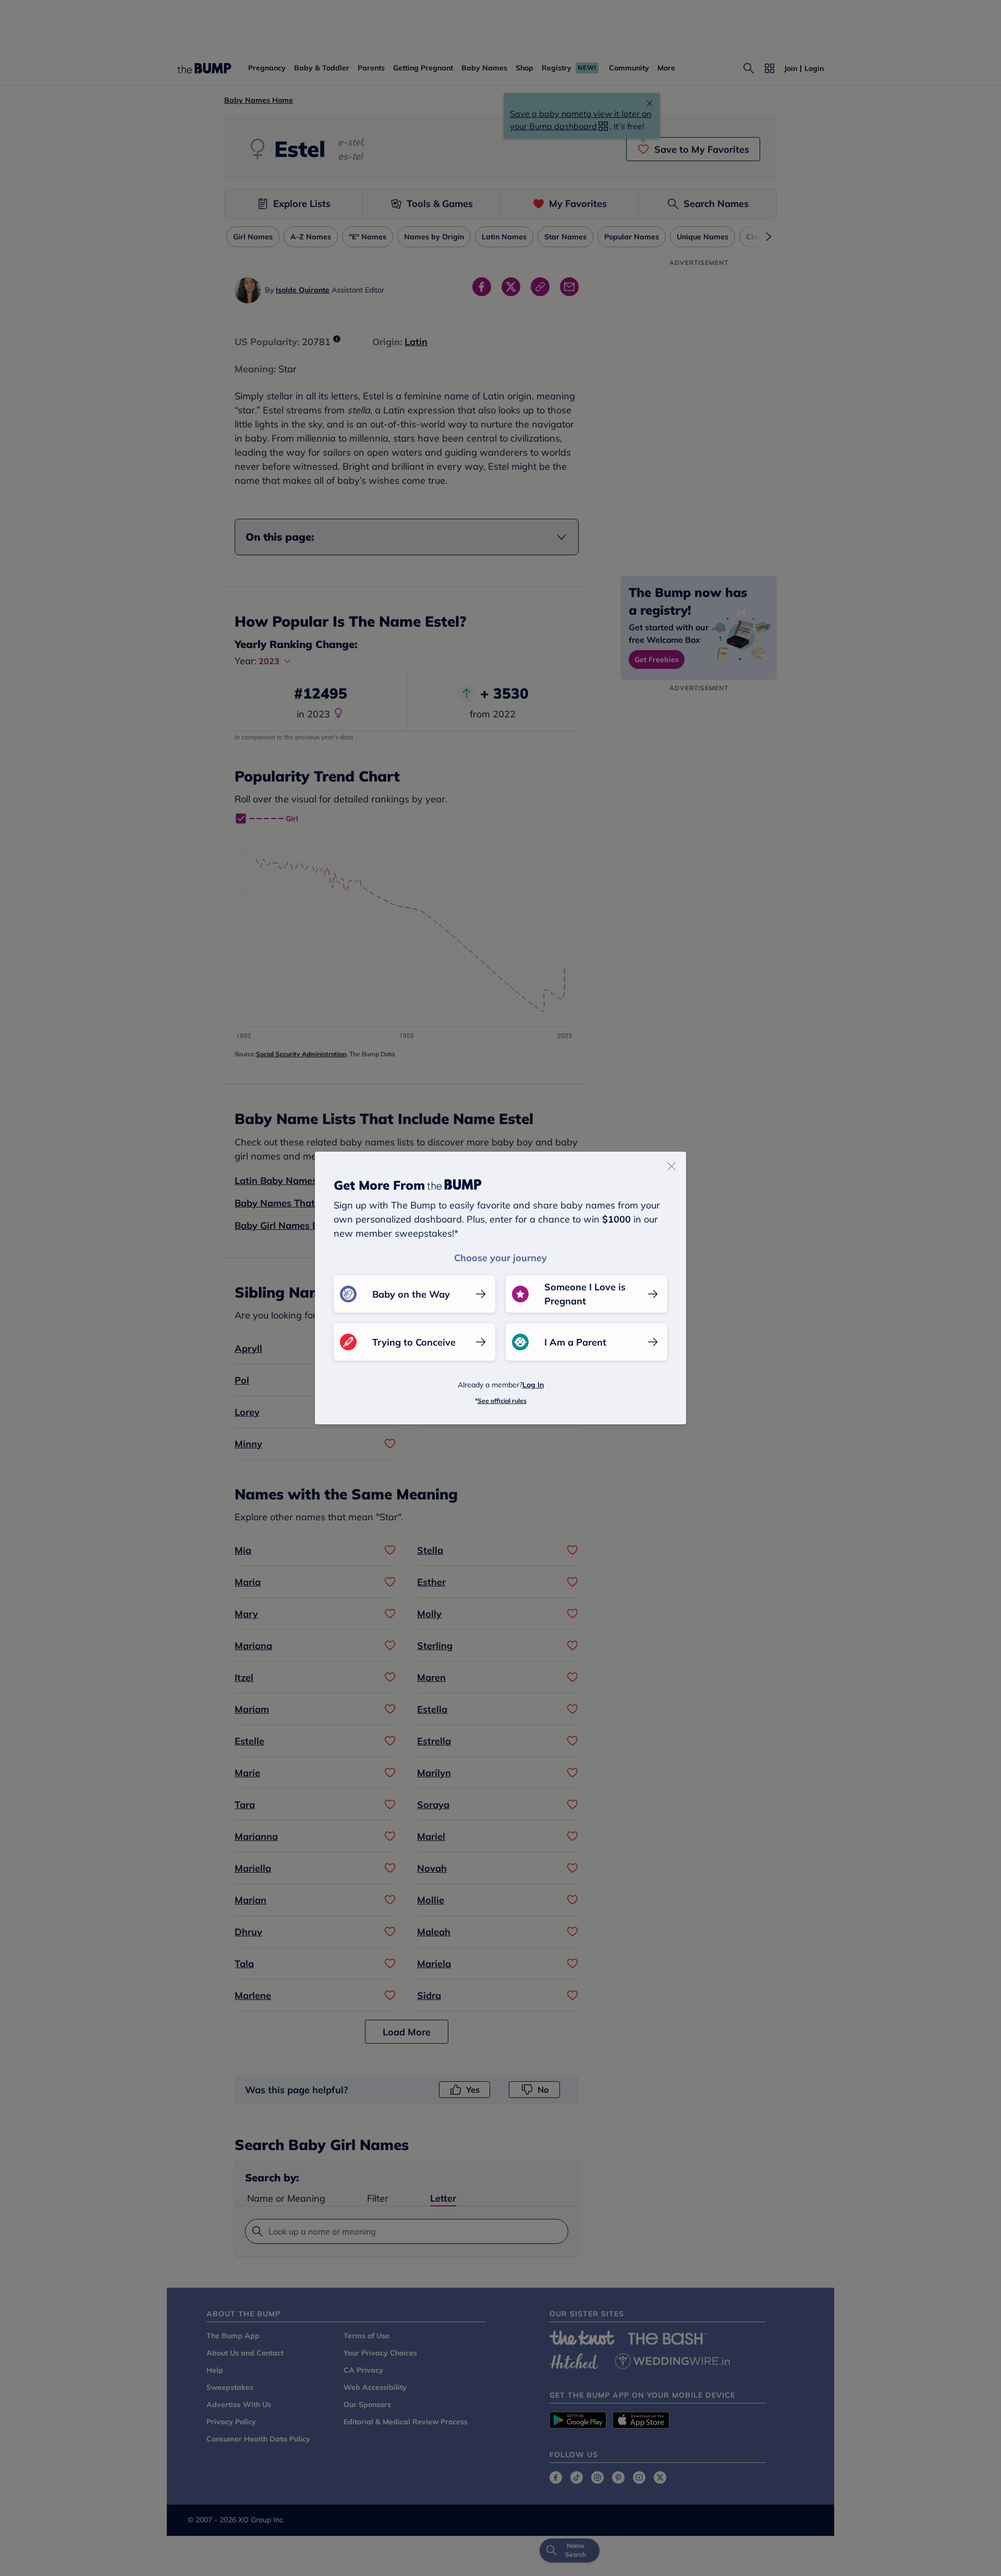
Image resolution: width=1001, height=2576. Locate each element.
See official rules (502, 1401)
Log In (533, 1385)
